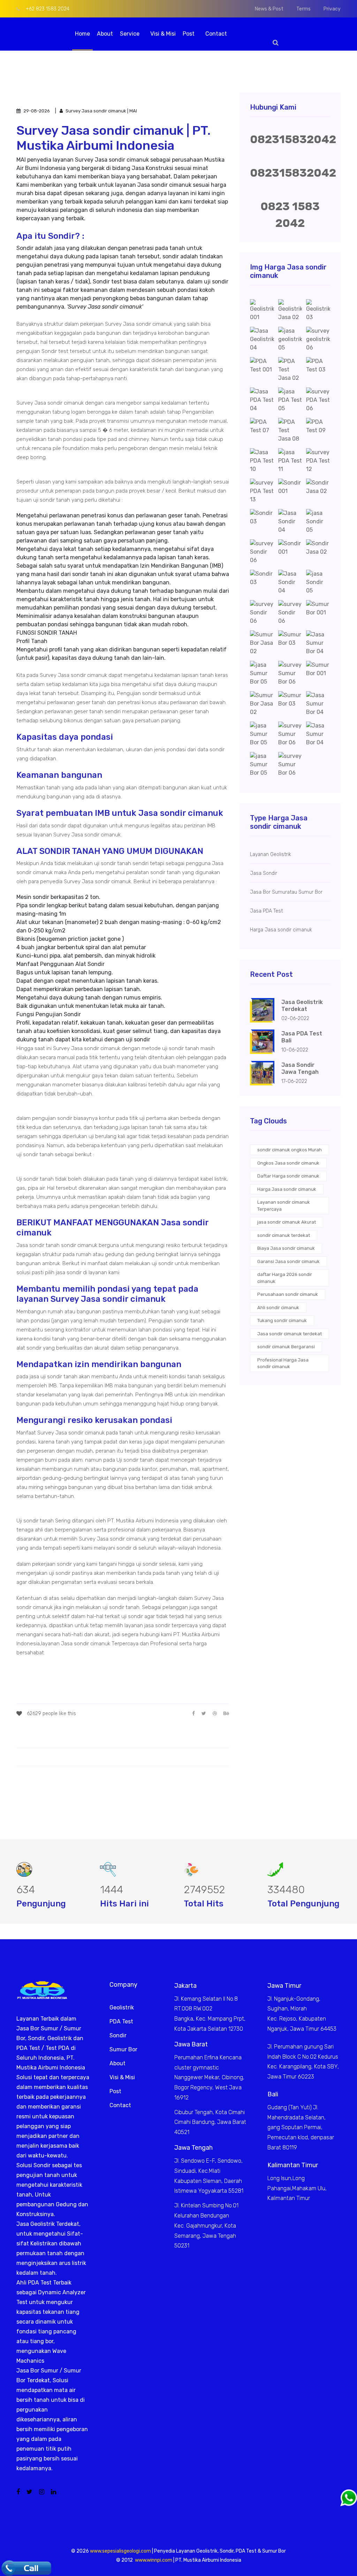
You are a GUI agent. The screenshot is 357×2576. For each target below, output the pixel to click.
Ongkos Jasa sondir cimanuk (288, 1163)
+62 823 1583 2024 (47, 9)
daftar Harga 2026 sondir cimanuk (285, 1278)
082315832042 (293, 139)
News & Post (269, 9)
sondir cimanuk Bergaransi (286, 1347)
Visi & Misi (163, 34)
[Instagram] (42, 2492)
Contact (216, 34)
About (105, 34)
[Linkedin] (54, 2492)
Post (189, 34)
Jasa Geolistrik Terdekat (302, 1006)
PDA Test (121, 2021)
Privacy (332, 9)
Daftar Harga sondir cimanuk (288, 1176)
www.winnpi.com (154, 2560)
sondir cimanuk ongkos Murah (290, 1150)
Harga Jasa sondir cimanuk (287, 1189)
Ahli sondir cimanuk (278, 1308)
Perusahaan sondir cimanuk (288, 1294)
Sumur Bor (123, 2049)
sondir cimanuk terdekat (284, 1235)
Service (130, 34)
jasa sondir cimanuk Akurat (287, 1222)
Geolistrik (122, 2007)
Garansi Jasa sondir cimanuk (288, 1261)
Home (82, 34)
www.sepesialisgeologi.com (120, 2551)
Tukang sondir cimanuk (282, 1320)
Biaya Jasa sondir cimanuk (286, 1248)
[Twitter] (29, 2492)
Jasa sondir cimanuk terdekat (290, 1334)
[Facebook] (18, 2492)
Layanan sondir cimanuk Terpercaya (284, 1206)
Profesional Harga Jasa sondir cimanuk (283, 1363)
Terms (303, 9)
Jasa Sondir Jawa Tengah (300, 1068)
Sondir (118, 2035)
